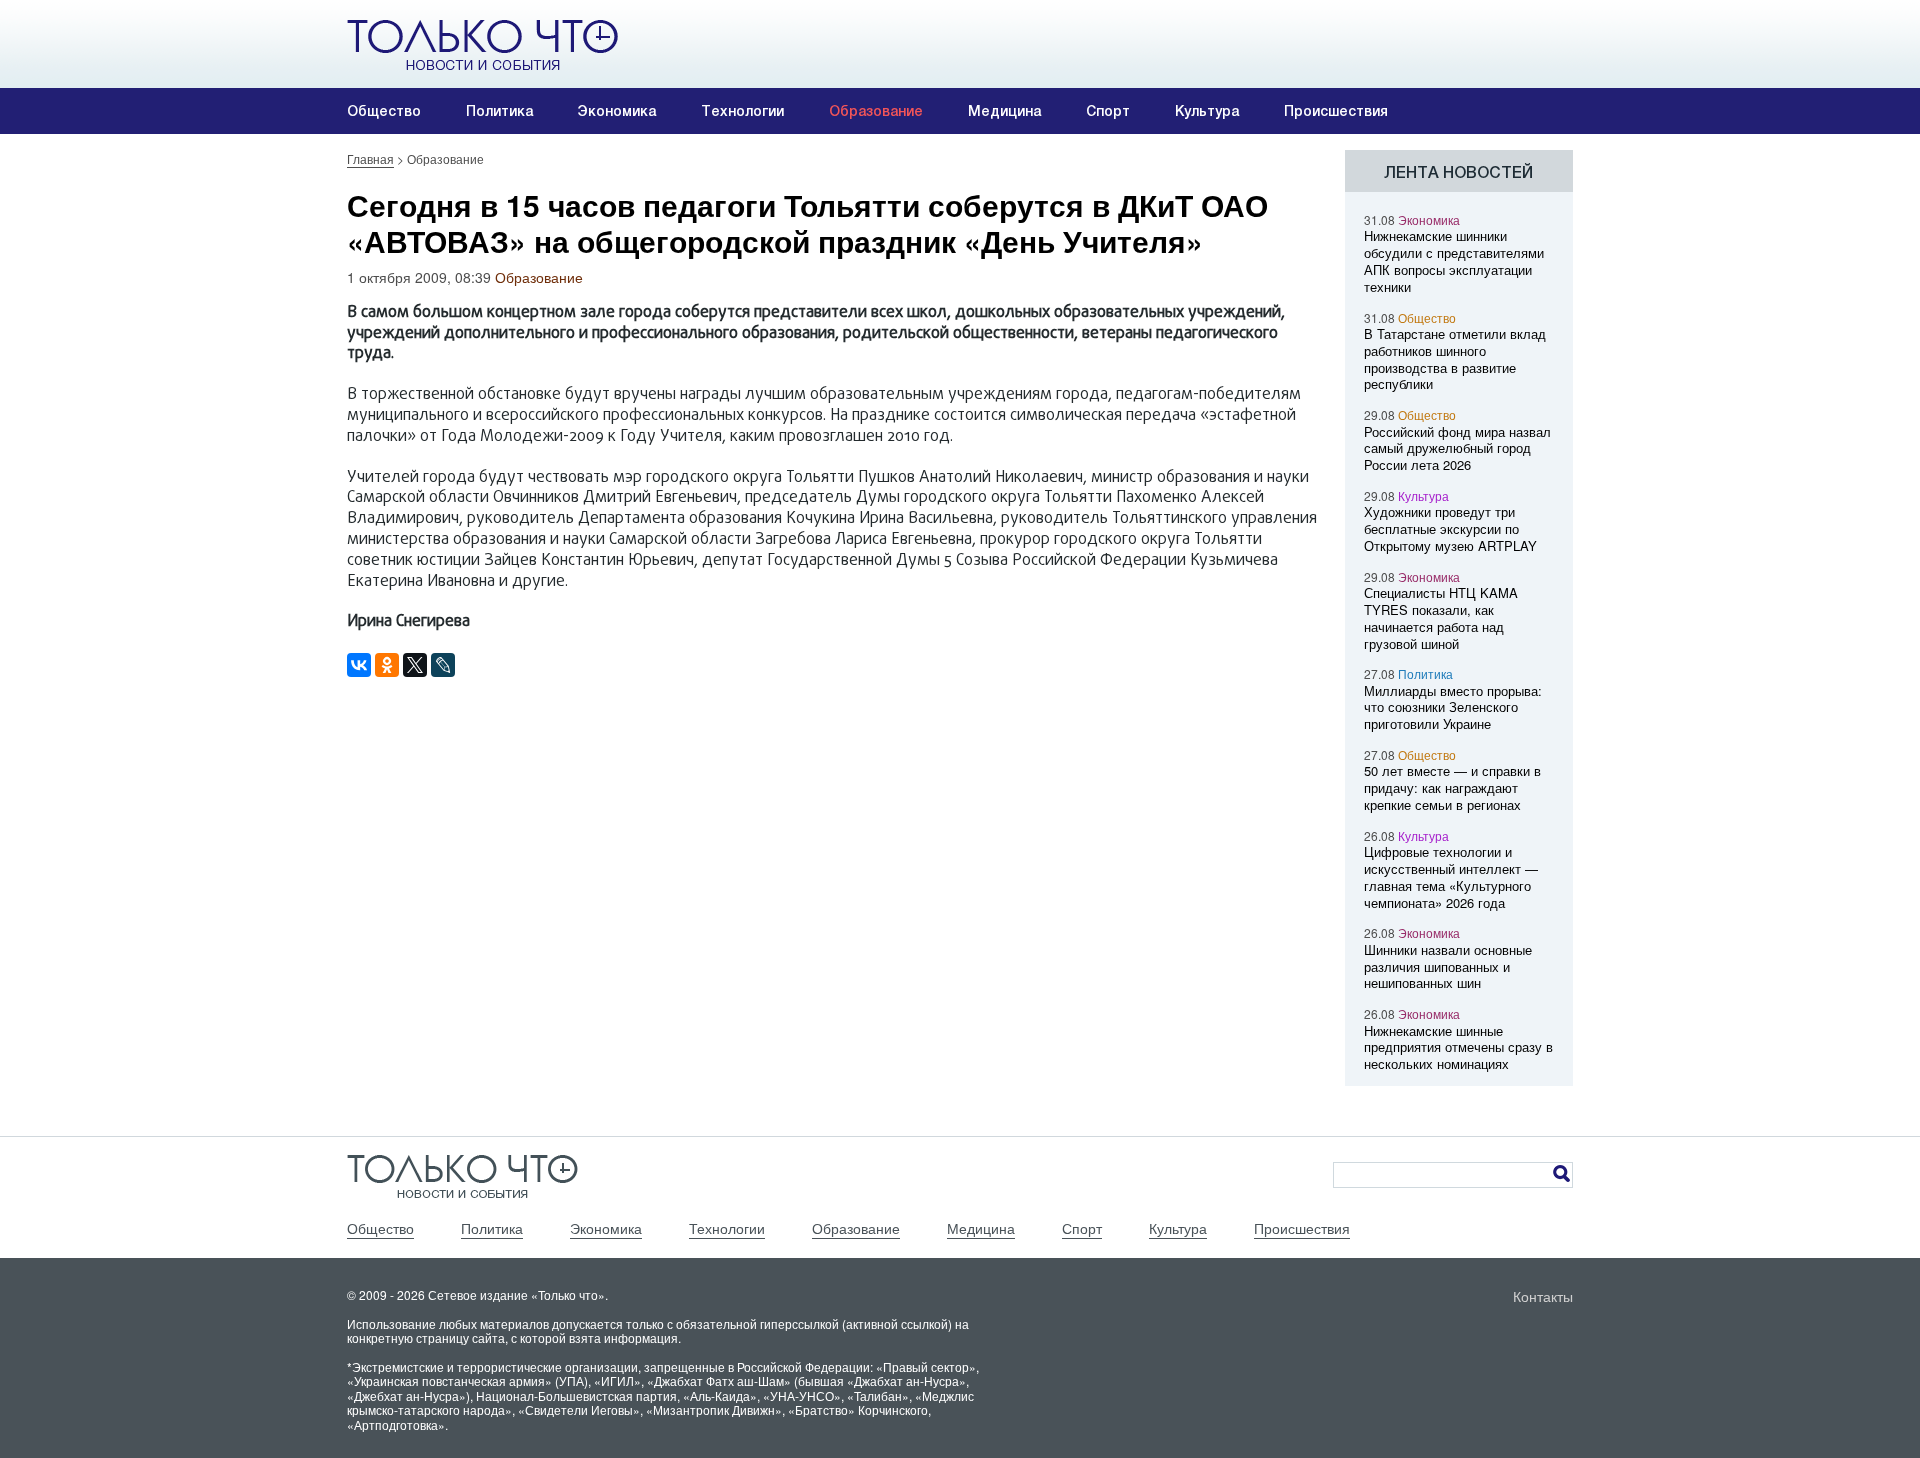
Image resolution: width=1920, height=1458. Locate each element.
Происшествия (1336, 111)
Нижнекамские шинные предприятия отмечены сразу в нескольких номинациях (1458, 1047)
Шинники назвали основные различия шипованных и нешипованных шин (1448, 966)
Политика (499, 111)
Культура (1207, 111)
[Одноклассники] (387, 665)
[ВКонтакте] (359, 665)
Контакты (1543, 1296)
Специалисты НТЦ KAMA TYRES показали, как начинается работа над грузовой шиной (1441, 617)
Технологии (742, 111)
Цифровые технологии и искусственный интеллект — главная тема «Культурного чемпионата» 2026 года (1451, 876)
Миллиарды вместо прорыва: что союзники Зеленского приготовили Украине (1453, 707)
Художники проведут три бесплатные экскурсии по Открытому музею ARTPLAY (1450, 528)
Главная (370, 158)
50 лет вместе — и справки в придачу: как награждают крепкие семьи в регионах (1452, 787)
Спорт (1108, 111)
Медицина (1004, 111)
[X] (415, 665)
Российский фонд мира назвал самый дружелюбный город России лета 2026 (1457, 448)
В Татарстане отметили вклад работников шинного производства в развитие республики (1455, 358)
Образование (876, 111)
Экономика (617, 111)
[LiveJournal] (443, 665)
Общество (384, 111)
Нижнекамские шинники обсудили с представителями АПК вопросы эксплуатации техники (1454, 260)
